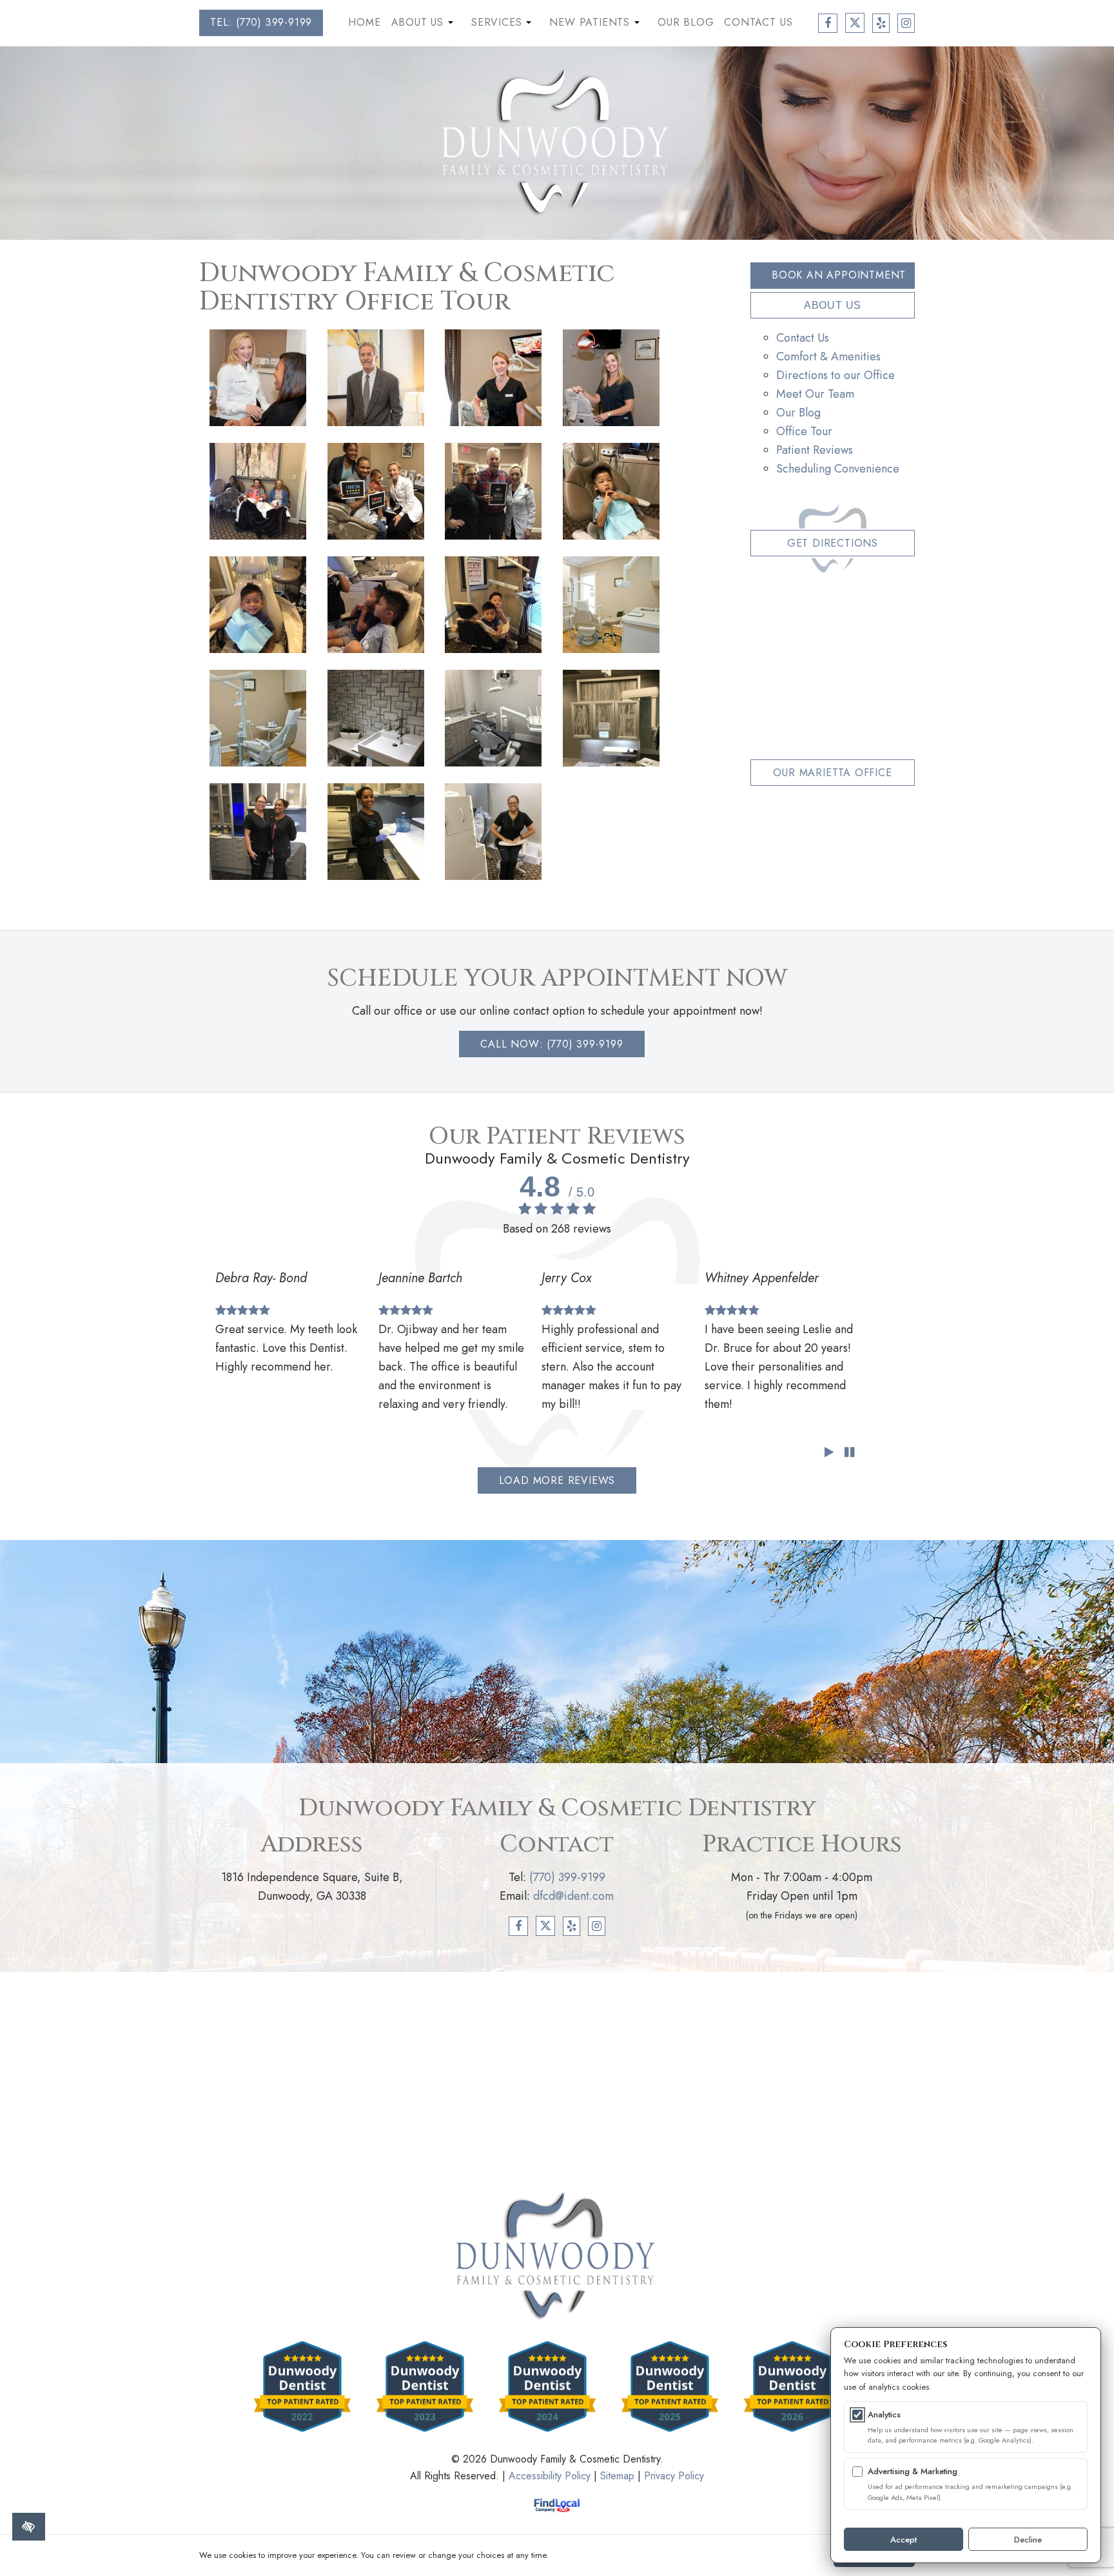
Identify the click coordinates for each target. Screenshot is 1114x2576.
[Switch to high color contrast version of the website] (29, 2527)
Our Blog (686, 22)
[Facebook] (518, 1926)
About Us (424, 25)
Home (364, 22)
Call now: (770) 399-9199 (552, 1044)
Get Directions (833, 543)
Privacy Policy (674, 2476)
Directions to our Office (835, 375)
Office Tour (804, 431)
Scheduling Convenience (838, 469)
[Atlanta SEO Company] (557, 2505)
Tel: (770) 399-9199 (261, 22)
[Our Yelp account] (881, 23)
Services (503, 25)
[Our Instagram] (906, 23)
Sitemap (617, 2476)
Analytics (884, 2415)
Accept (904, 2540)
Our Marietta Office (832, 773)
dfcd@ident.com (573, 1896)
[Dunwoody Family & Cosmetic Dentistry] (557, 142)
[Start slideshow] (829, 1453)
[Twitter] (546, 1926)
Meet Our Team (815, 394)
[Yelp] (572, 1926)
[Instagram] (597, 1926)
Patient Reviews (815, 450)
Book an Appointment (839, 275)
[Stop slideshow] (849, 1453)
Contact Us (758, 22)
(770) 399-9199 (567, 1877)
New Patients (596, 25)
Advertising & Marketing (913, 2471)
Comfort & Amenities (828, 356)
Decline (1028, 2540)
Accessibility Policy (550, 2476)
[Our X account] (855, 23)
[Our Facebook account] (828, 23)
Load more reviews (557, 1480)
